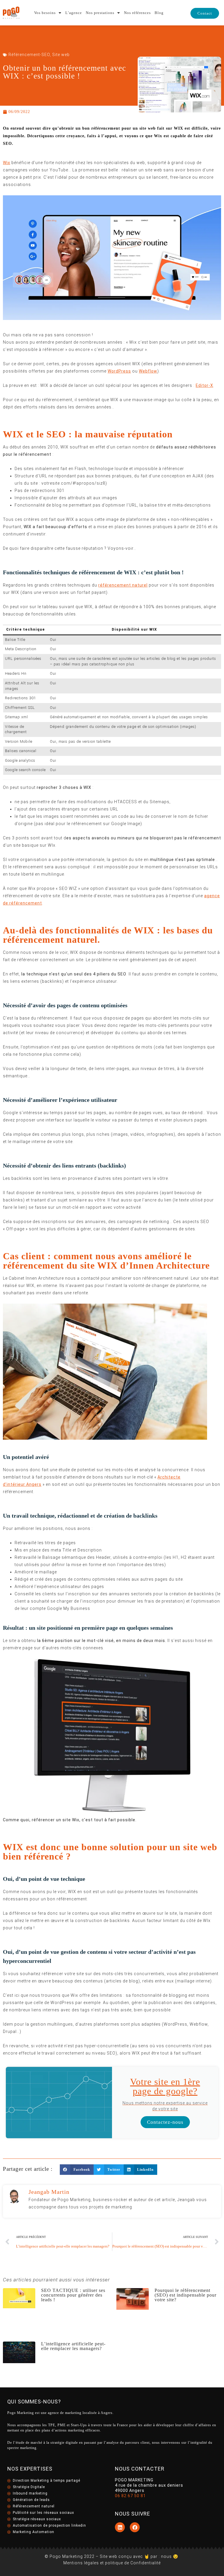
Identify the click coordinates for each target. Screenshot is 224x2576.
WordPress (119, 371)
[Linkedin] (120, 2527)
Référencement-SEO (29, 55)
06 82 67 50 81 (130, 2496)
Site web (61, 55)
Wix (7, 163)
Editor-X (204, 385)
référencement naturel (123, 585)
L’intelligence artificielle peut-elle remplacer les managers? (73, 2346)
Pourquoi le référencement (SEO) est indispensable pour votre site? (185, 2295)
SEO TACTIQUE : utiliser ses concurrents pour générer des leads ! (73, 2295)
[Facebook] (135, 2527)
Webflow (148, 371)
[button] (77, 2170)
